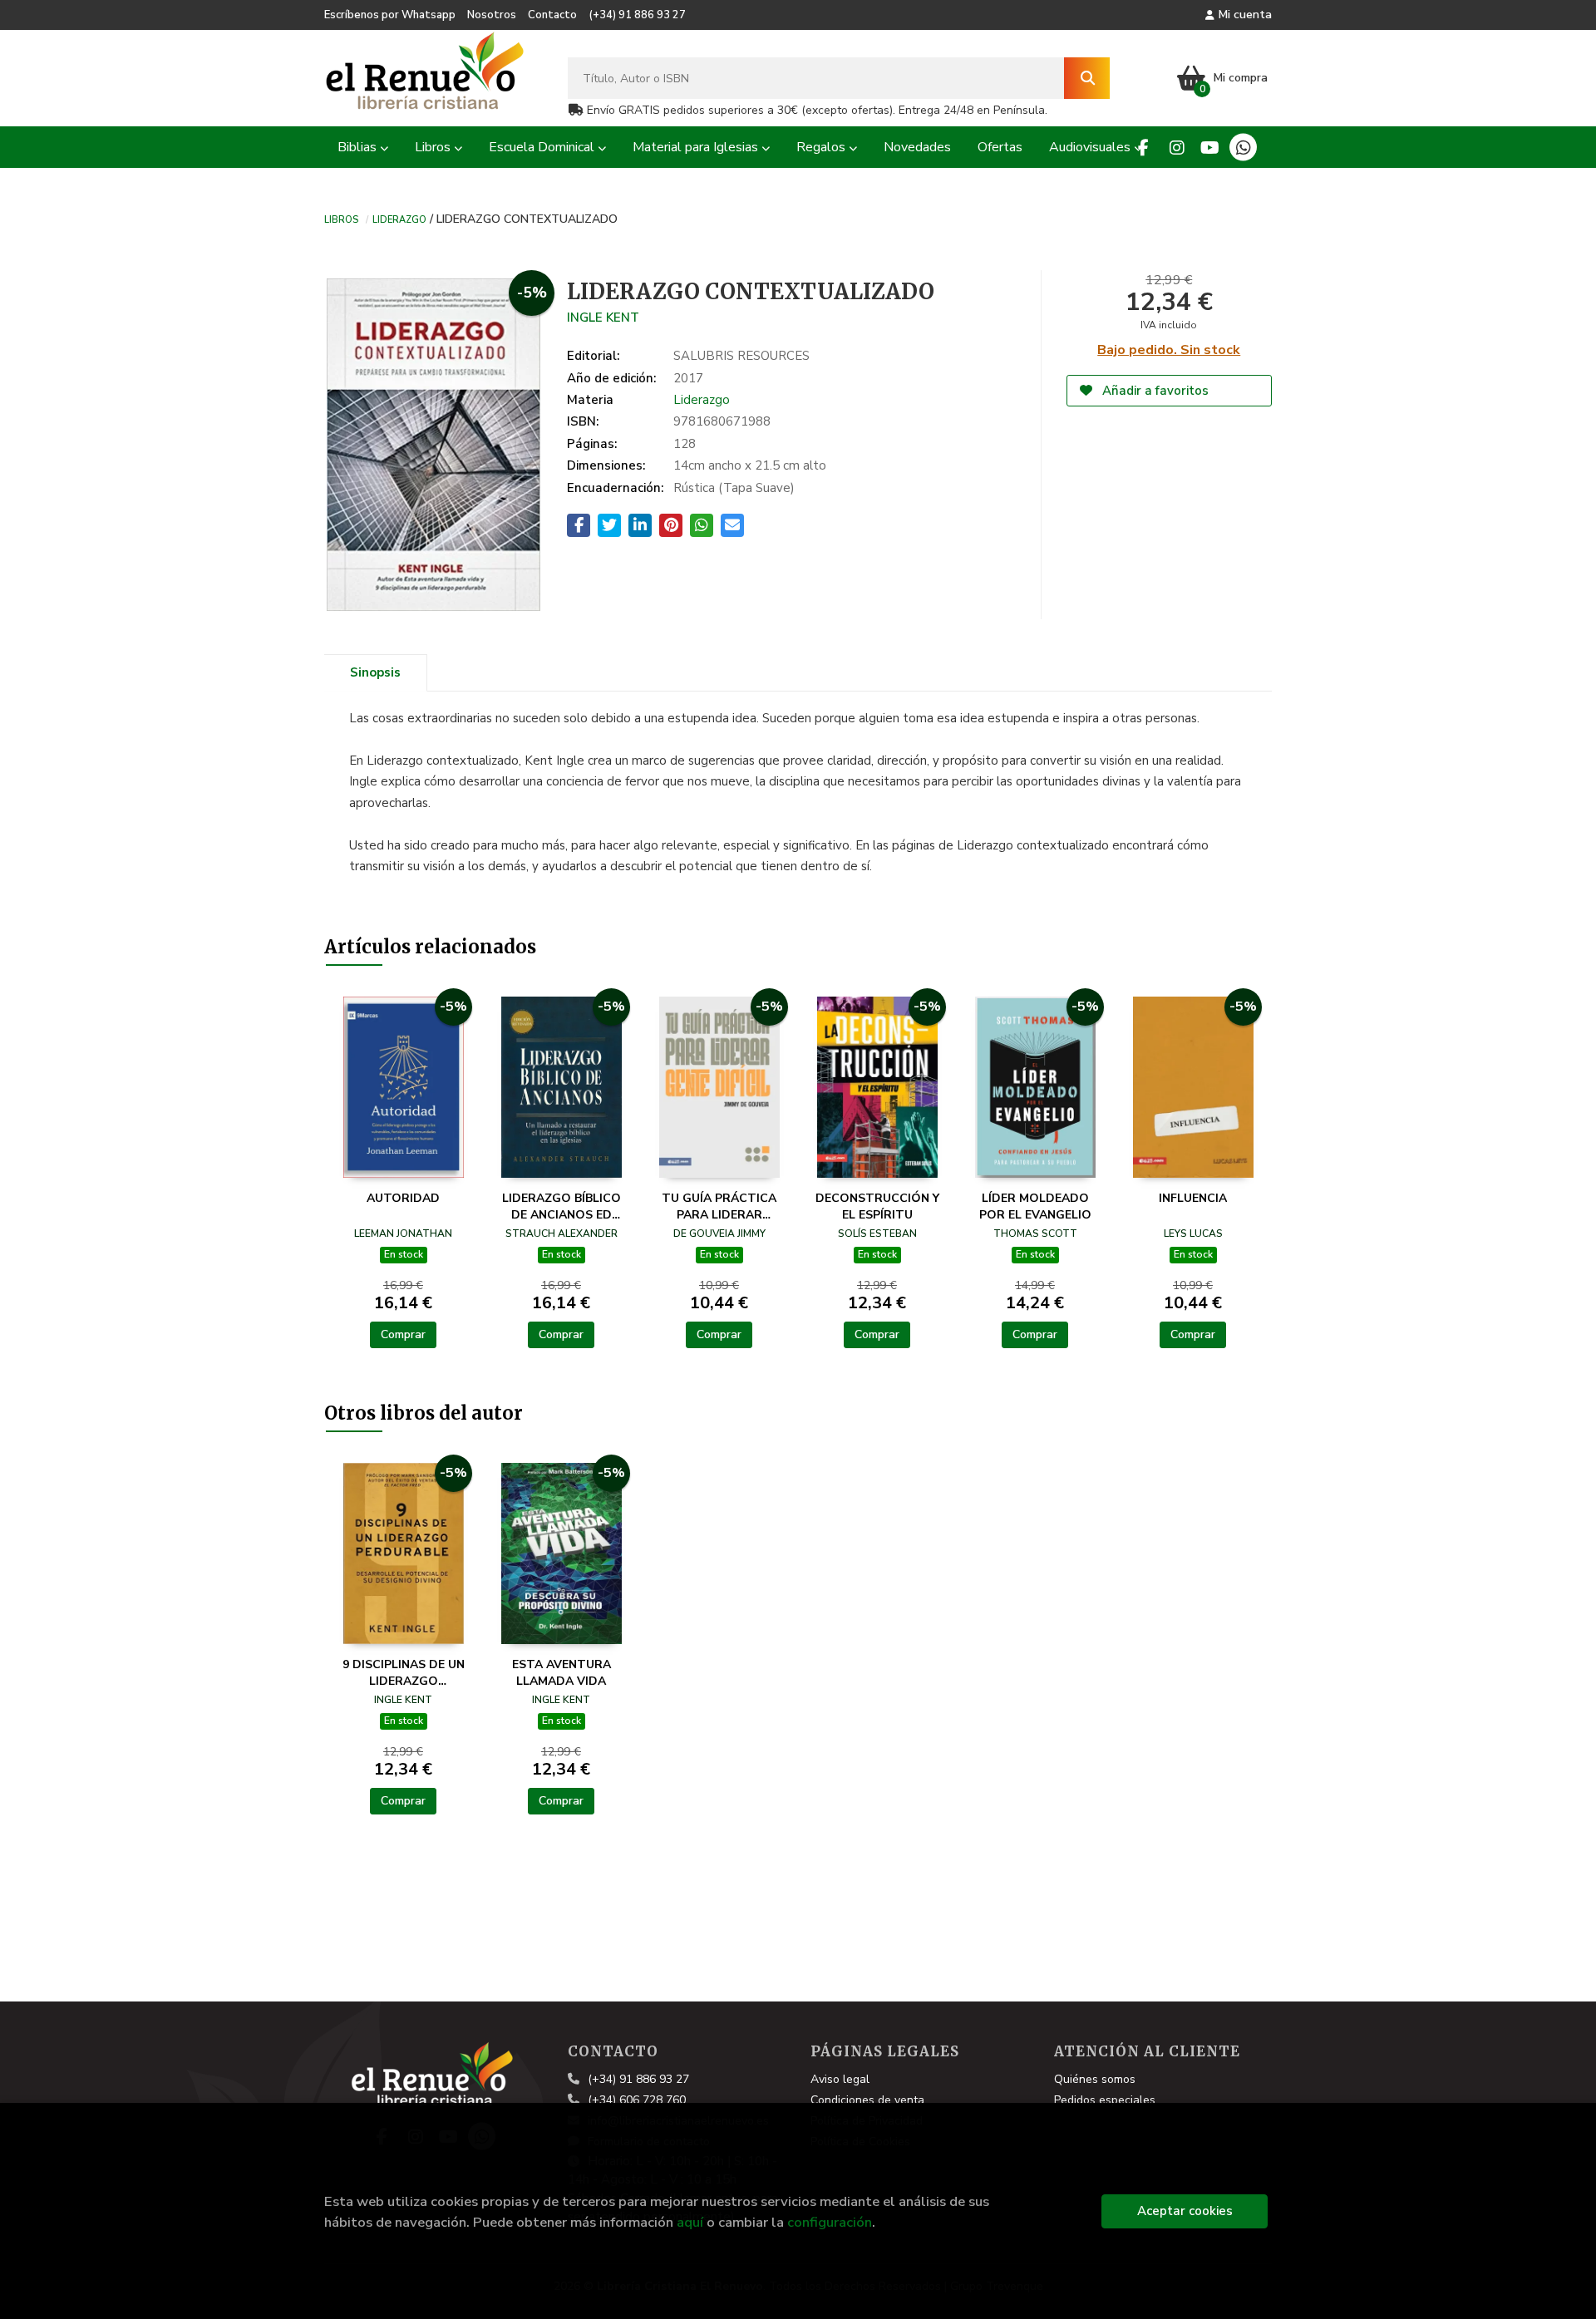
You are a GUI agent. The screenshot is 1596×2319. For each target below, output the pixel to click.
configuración (830, 2222)
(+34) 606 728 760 (637, 2100)
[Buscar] (1087, 78)
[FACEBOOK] (1143, 148)
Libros (341, 219)
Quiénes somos (1095, 2079)
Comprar (403, 1334)
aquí (690, 2222)
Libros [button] (434, 147)
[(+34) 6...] (1243, 148)
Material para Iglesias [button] (697, 147)
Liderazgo (399, 219)
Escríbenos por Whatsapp (390, 15)
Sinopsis (375, 672)
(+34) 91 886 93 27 (637, 15)
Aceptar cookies (1185, 2211)
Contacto (552, 15)
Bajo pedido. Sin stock (1169, 350)
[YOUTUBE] (1210, 148)
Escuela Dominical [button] (543, 147)
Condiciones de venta (867, 2100)
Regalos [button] (823, 147)
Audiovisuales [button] (1091, 147)
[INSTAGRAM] (1177, 148)
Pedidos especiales (1105, 2100)
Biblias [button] (359, 147)
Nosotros (492, 15)
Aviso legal (840, 2079)
